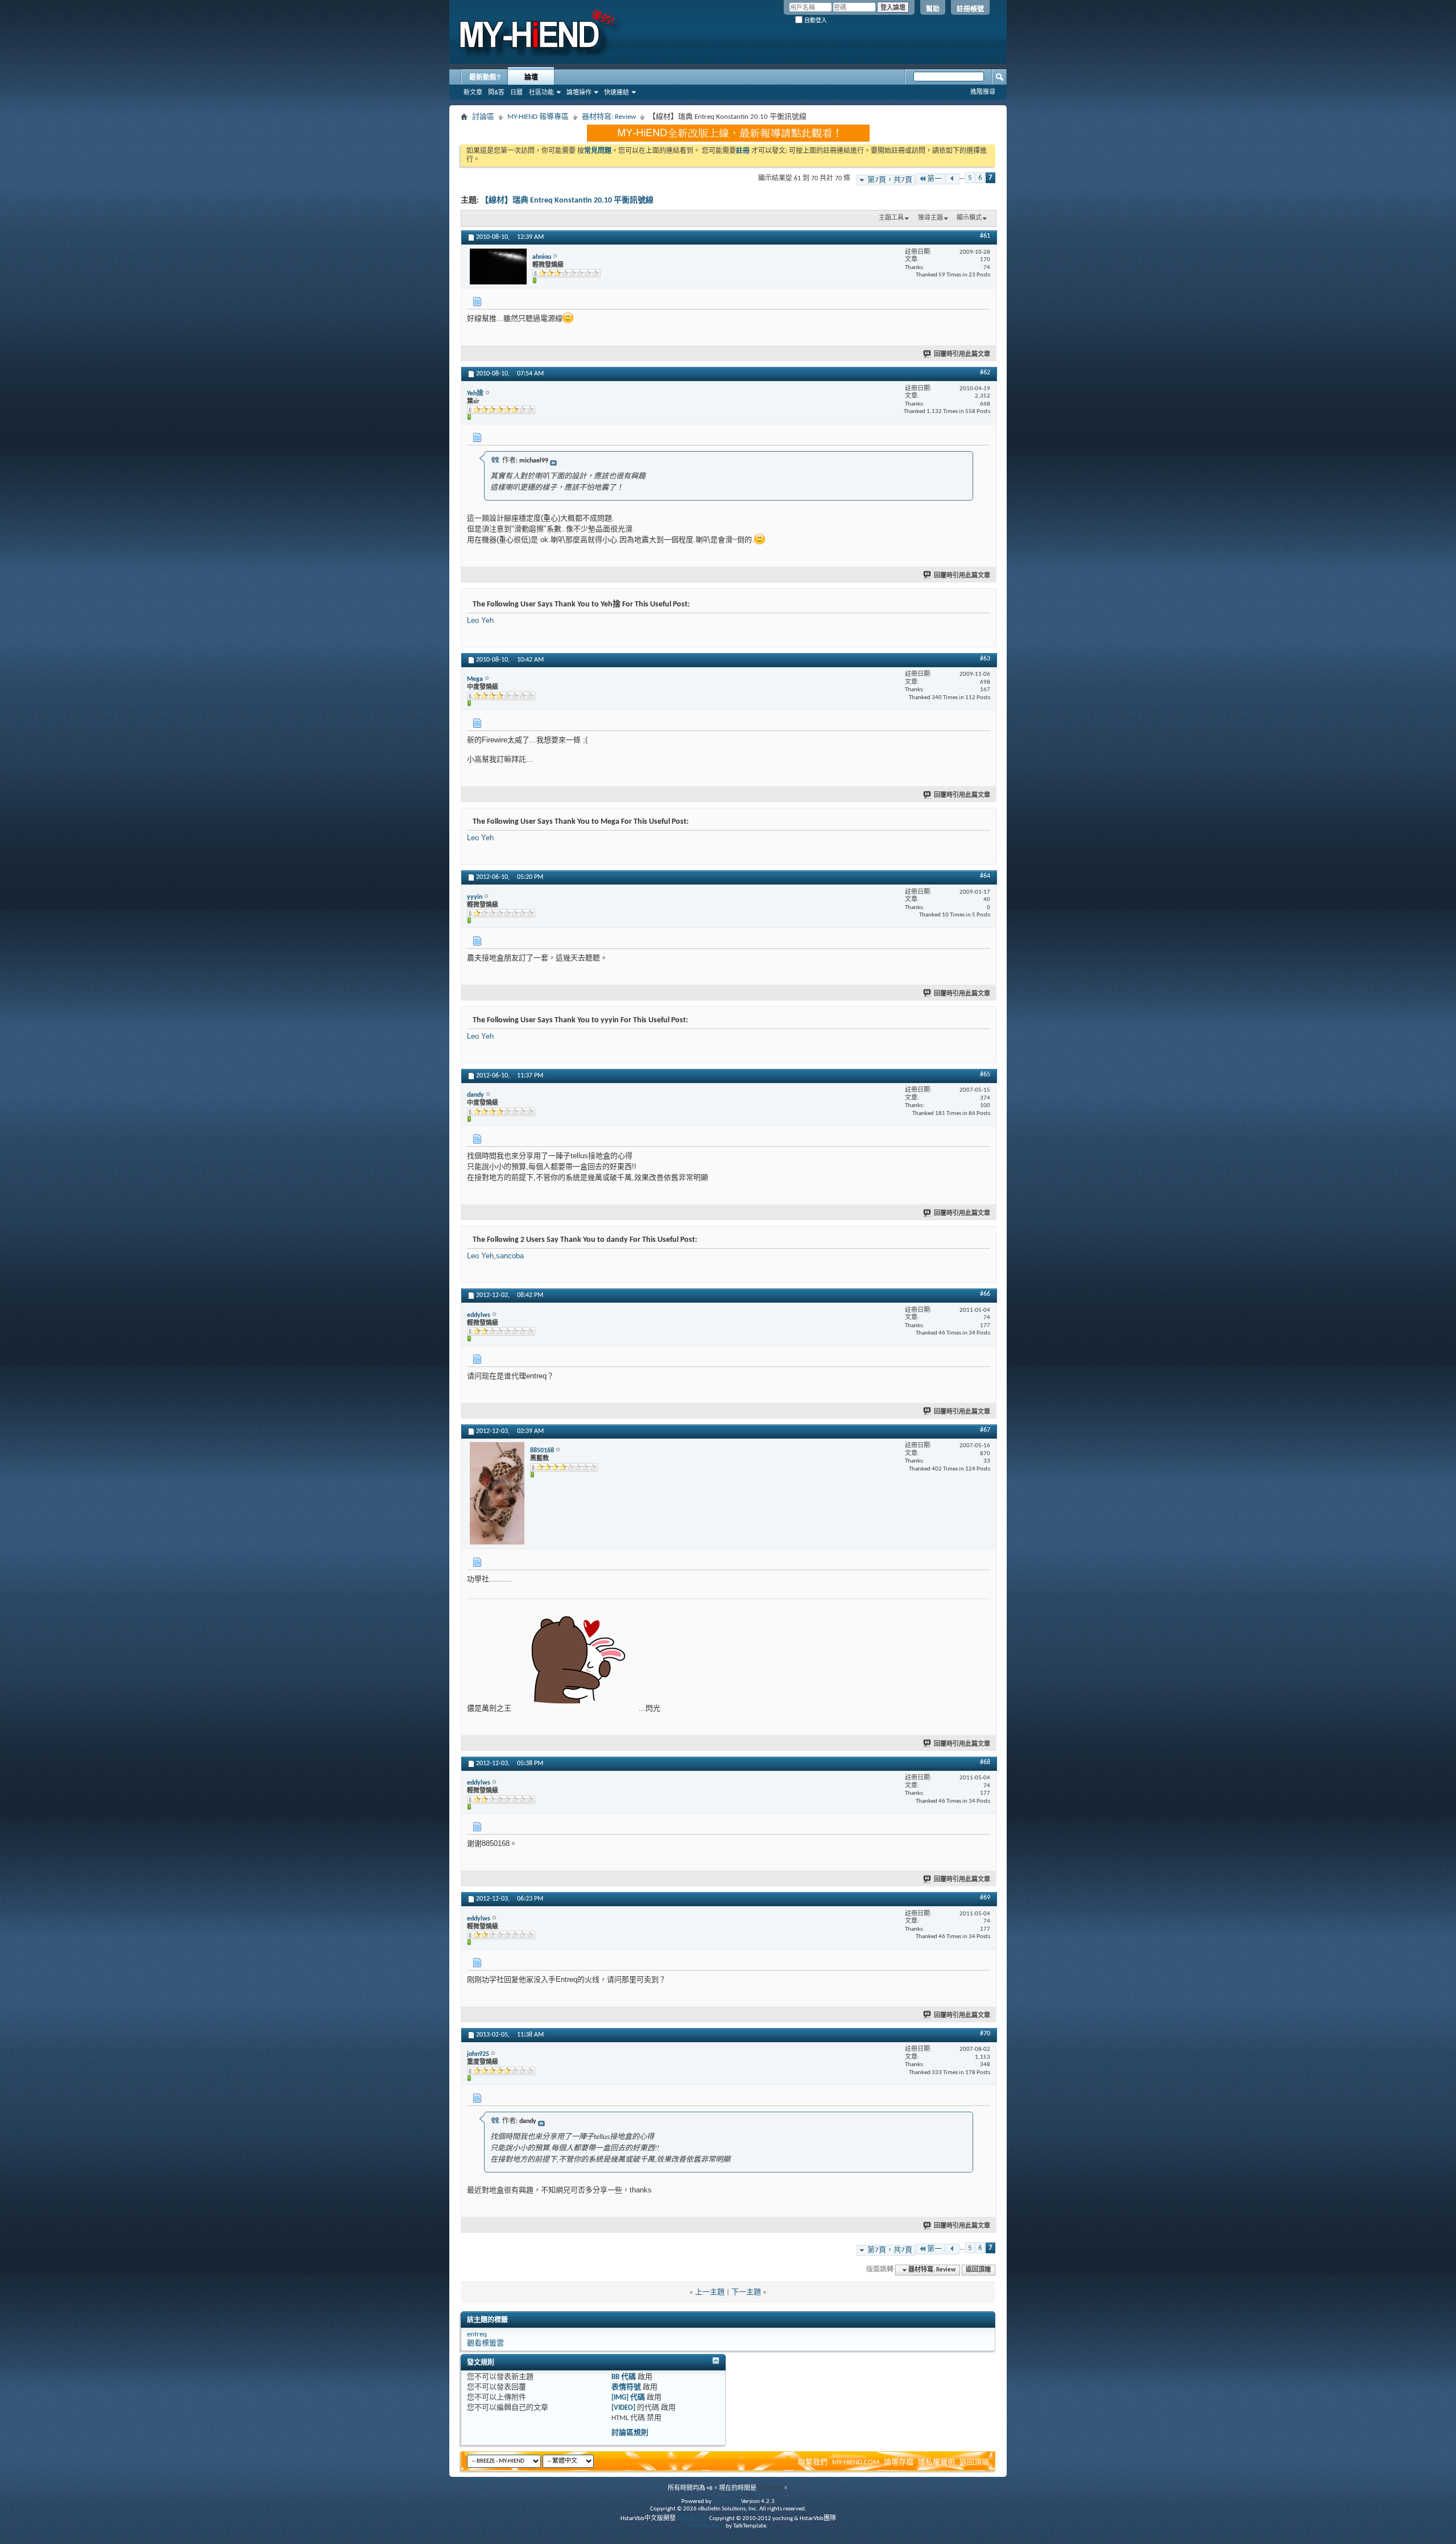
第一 (934, 179)
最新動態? (485, 77)
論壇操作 (579, 92)
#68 (985, 1762)
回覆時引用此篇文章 (962, 355)
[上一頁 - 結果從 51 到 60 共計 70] (952, 179)
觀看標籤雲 (485, 2343)
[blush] (568, 318)
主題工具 (891, 218)
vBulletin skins (706, 2526)
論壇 (531, 77)
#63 (985, 659)
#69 (985, 1898)
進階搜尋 (983, 92)
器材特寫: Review (609, 117)
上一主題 (710, 2292)
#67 (985, 1430)
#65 (985, 1075)
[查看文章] (553, 463)
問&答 (496, 92)
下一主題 (746, 2292)
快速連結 (617, 92)
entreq (477, 2334)
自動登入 (815, 20)
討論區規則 (630, 2433)
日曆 (516, 92)
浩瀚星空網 (692, 2519)
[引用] (495, 460)
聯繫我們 (813, 2462)
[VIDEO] (623, 2408)
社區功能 (541, 92)
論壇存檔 (899, 2462)
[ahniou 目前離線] (498, 267)
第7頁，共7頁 (890, 180)
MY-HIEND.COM (856, 2462)
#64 (985, 876)
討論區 (483, 117)
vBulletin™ (726, 2502)
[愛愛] (575, 1660)
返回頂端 (978, 2270)
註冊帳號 (970, 9)
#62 (985, 373)
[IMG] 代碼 (628, 2398)
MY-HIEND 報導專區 (538, 117)
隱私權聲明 (936, 2462)
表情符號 (626, 2387)
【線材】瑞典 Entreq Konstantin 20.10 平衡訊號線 (567, 201)
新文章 (473, 92)
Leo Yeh (480, 620)
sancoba (510, 1256)
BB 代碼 (624, 2377)
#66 (985, 1294)
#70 (985, 2034)
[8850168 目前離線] (497, 1493)
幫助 (933, 9)
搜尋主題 (930, 218)
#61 (985, 236)
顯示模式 (969, 218)
